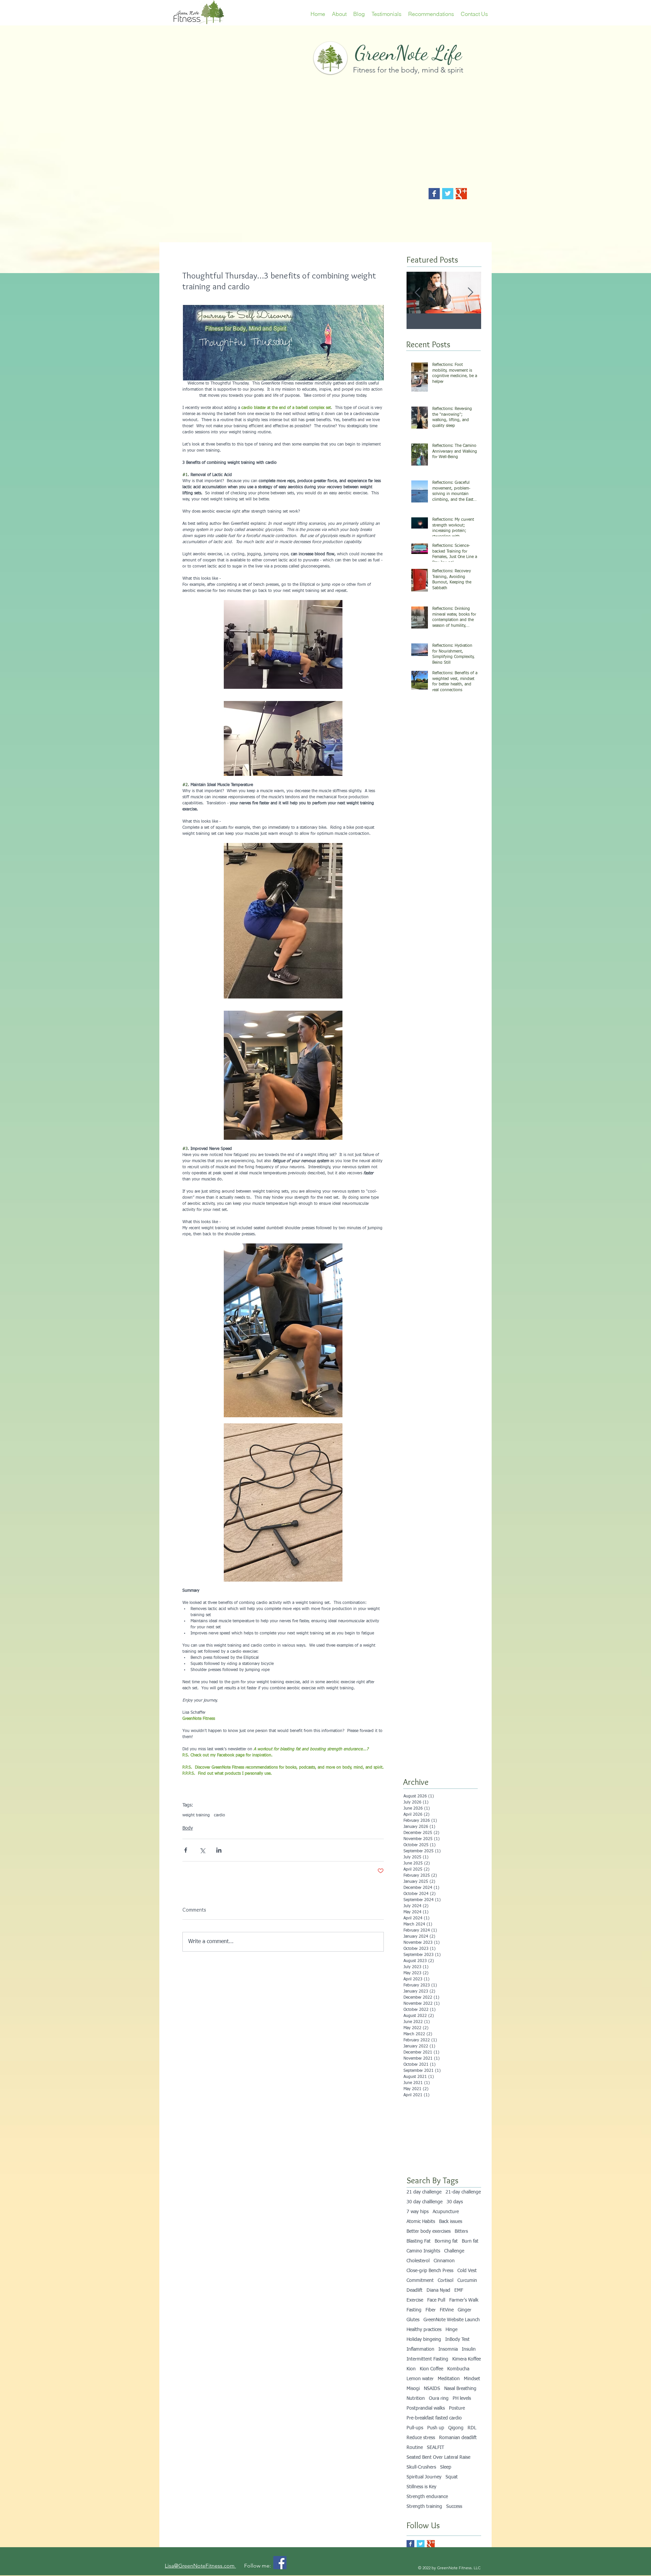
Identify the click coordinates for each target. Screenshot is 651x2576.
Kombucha (458, 2369)
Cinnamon (444, 2261)
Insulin (469, 2349)
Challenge (454, 2251)
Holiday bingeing (424, 2340)
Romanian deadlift (458, 2438)
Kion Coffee (431, 2369)
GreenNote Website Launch (452, 2320)
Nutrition (416, 2398)
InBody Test (457, 2340)
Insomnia (448, 2349)
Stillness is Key (421, 2487)
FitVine (447, 2310)
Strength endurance (427, 2497)
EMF (459, 2290)
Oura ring (439, 2398)
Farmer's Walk (464, 2300)
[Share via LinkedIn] (219, 1850)
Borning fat (446, 2241)
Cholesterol (418, 2261)
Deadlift (415, 2290)
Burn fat (470, 2241)
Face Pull (436, 2300)
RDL (472, 2428)
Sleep (446, 2467)
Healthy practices (424, 2330)
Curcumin (467, 2281)
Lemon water (420, 2379)
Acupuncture (446, 2212)
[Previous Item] (417, 293)
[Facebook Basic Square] (434, 194)
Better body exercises (429, 2231)
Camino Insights (423, 2251)
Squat (452, 2477)
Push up (436, 2428)
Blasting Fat (419, 2241)
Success (454, 2507)
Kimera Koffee (467, 2359)
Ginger (465, 2310)
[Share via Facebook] (186, 1850)
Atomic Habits (421, 2222)
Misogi (413, 2389)
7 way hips (418, 2212)
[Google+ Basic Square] (461, 194)
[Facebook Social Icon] (280, 2563)
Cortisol (446, 2281)
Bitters (461, 2231)
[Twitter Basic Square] (448, 194)
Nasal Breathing (460, 2389)
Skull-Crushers (421, 2467)
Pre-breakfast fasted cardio (434, 2418)
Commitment (420, 2281)
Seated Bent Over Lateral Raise (438, 2457)
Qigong (456, 2428)
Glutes (413, 2320)
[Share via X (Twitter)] (202, 1850)
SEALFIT (436, 2448)
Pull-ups (415, 2428)
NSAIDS (432, 2389)
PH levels (462, 2398)
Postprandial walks (426, 2408)
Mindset (472, 2379)
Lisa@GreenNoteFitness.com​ (200, 2566)
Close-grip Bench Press (430, 2271)
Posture (457, 2408)
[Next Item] (470, 293)
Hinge (451, 2330)
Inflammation (420, 2349)
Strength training (424, 2507)
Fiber (431, 2310)
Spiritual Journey (424, 2477)
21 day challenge (424, 2192)
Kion (411, 2369)
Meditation (449, 2379)
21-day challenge (463, 2192)
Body (188, 1828)
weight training (196, 1815)
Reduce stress (421, 2438)
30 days (455, 2202)
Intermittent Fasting (427, 2359)
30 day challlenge (425, 2202)
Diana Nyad (438, 2290)
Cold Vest (467, 2271)
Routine (415, 2448)
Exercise (415, 2300)
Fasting (414, 2310)
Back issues (451, 2222)
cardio (220, 1815)
